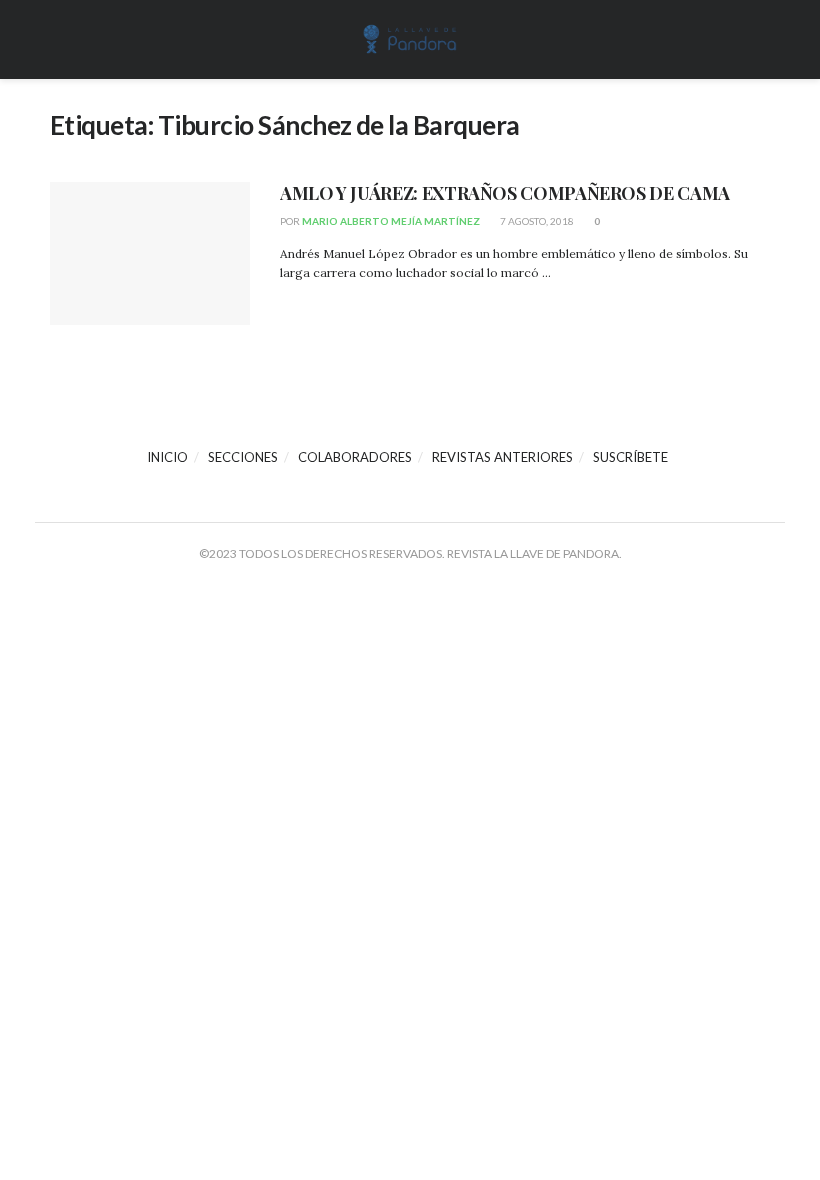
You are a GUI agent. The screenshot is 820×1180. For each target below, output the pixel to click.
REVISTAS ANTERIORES (502, 457)
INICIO (167, 457)
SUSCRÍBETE (630, 457)
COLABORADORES (355, 457)
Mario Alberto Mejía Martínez (391, 221)
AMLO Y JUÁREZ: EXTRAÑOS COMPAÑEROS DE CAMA (505, 193)
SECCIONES (243, 457)
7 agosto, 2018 (536, 221)
